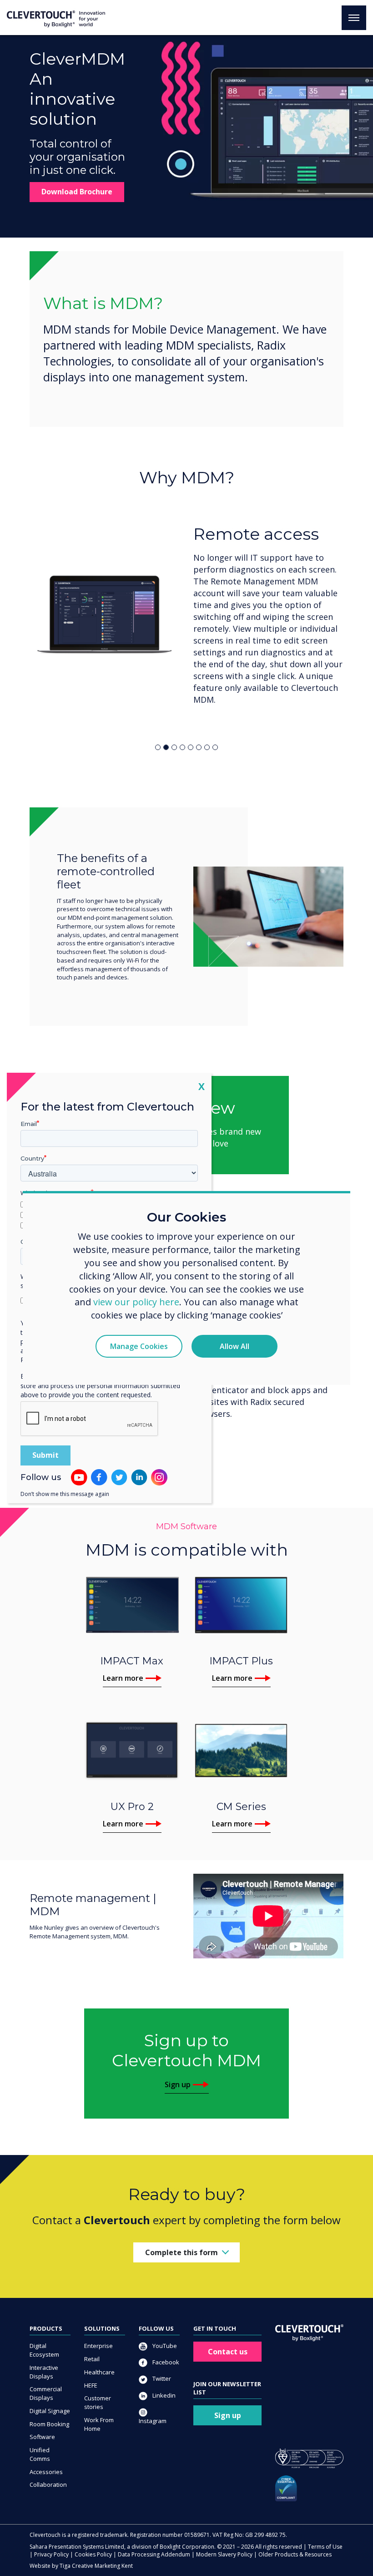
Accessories (46, 2472)
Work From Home (99, 2424)
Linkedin (163, 2395)
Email (29, 1124)
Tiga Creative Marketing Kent (96, 2566)
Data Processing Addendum (154, 2554)
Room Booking (49, 2424)
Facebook (165, 2362)
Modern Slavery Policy (224, 2554)
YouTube (164, 2346)
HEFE (91, 2385)
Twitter (161, 2378)
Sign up (178, 2084)
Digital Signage (50, 2411)
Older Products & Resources (295, 2554)
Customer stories (98, 2402)
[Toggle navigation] (354, 18)
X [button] (202, 1086)
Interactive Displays (44, 2372)
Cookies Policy (93, 2554)
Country (32, 1158)
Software (42, 2437)
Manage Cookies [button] (139, 1346)
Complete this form (181, 2252)
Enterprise (98, 2346)
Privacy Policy (51, 2554)
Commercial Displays (46, 2393)
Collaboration (48, 2485)
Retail (92, 2359)
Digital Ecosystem (44, 2350)
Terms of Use (325, 2547)
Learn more (123, 1678)
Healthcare (99, 2372)
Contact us (228, 2352)
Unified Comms (40, 2454)
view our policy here (136, 1302)
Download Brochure (77, 192)
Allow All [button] (234, 1346)
